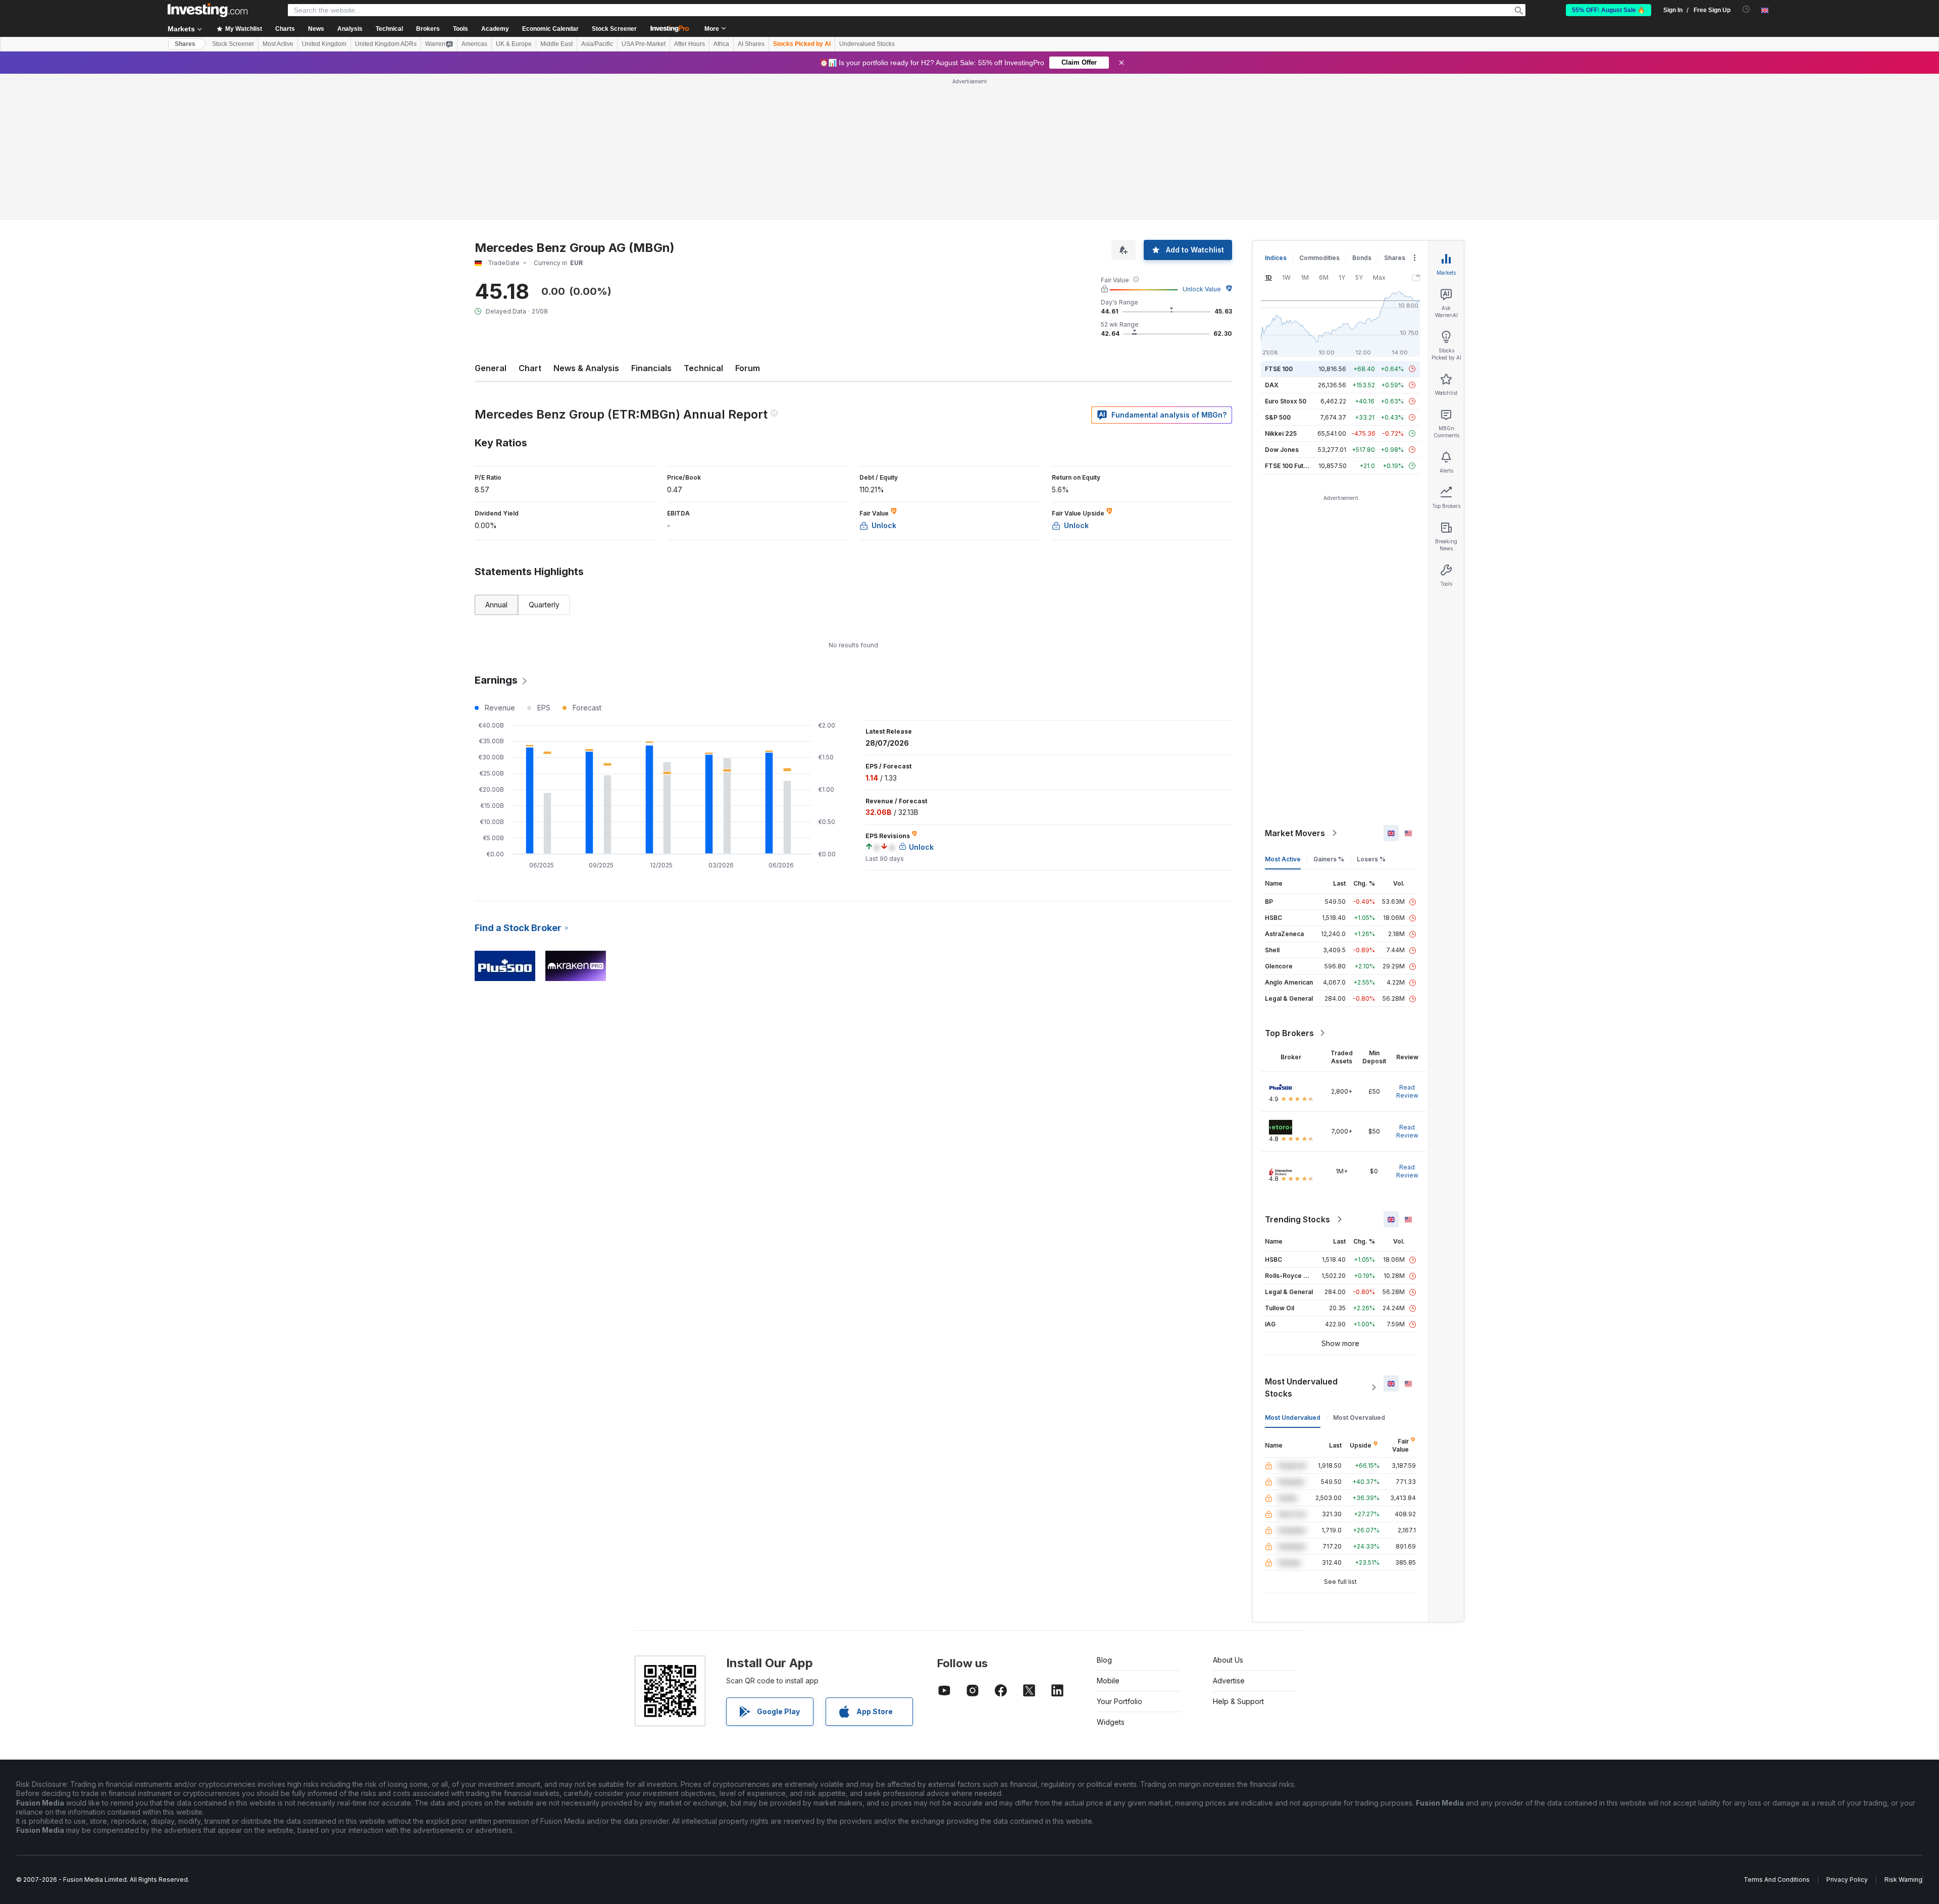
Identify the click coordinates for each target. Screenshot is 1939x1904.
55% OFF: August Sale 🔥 (1609, 10)
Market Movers (1295, 833)
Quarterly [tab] (544, 605)
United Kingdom (324, 44)
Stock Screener (614, 29)
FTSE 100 (1279, 369)
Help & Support (1238, 1701)
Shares (185, 44)
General (491, 368)
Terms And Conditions (1777, 1880)
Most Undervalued (1293, 1418)
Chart (530, 368)
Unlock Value (1202, 289)
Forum (748, 368)
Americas (474, 44)
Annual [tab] (496, 605)
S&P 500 (1278, 417)
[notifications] (1746, 9)
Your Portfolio (1119, 1701)
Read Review (1407, 1091)
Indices (1276, 258)
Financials (651, 368)
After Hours (690, 44)
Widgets (1111, 1722)
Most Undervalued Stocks (1301, 1387)
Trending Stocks (1297, 1219)
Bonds (1362, 258)
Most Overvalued (1359, 1418)
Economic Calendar (550, 29)
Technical (703, 368)
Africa (721, 44)
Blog (1104, 1660)
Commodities (1319, 258)
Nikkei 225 (1281, 433)
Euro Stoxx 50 (1286, 401)
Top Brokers (1289, 1033)
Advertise (1229, 1681)
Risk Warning (1903, 1880)
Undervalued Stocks (867, 44)
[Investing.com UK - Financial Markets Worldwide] (208, 10)
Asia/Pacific (597, 44)
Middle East (556, 44)
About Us (1228, 1660)
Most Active (278, 44)
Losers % (1371, 859)
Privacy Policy (1847, 1880)
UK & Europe (514, 44)
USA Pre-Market (644, 44)
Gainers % (1329, 859)
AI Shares (751, 44)
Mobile (1108, 1681)
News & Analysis (586, 368)
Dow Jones (1282, 450)
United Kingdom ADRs (386, 44)
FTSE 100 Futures (1291, 466)
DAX (1272, 385)
